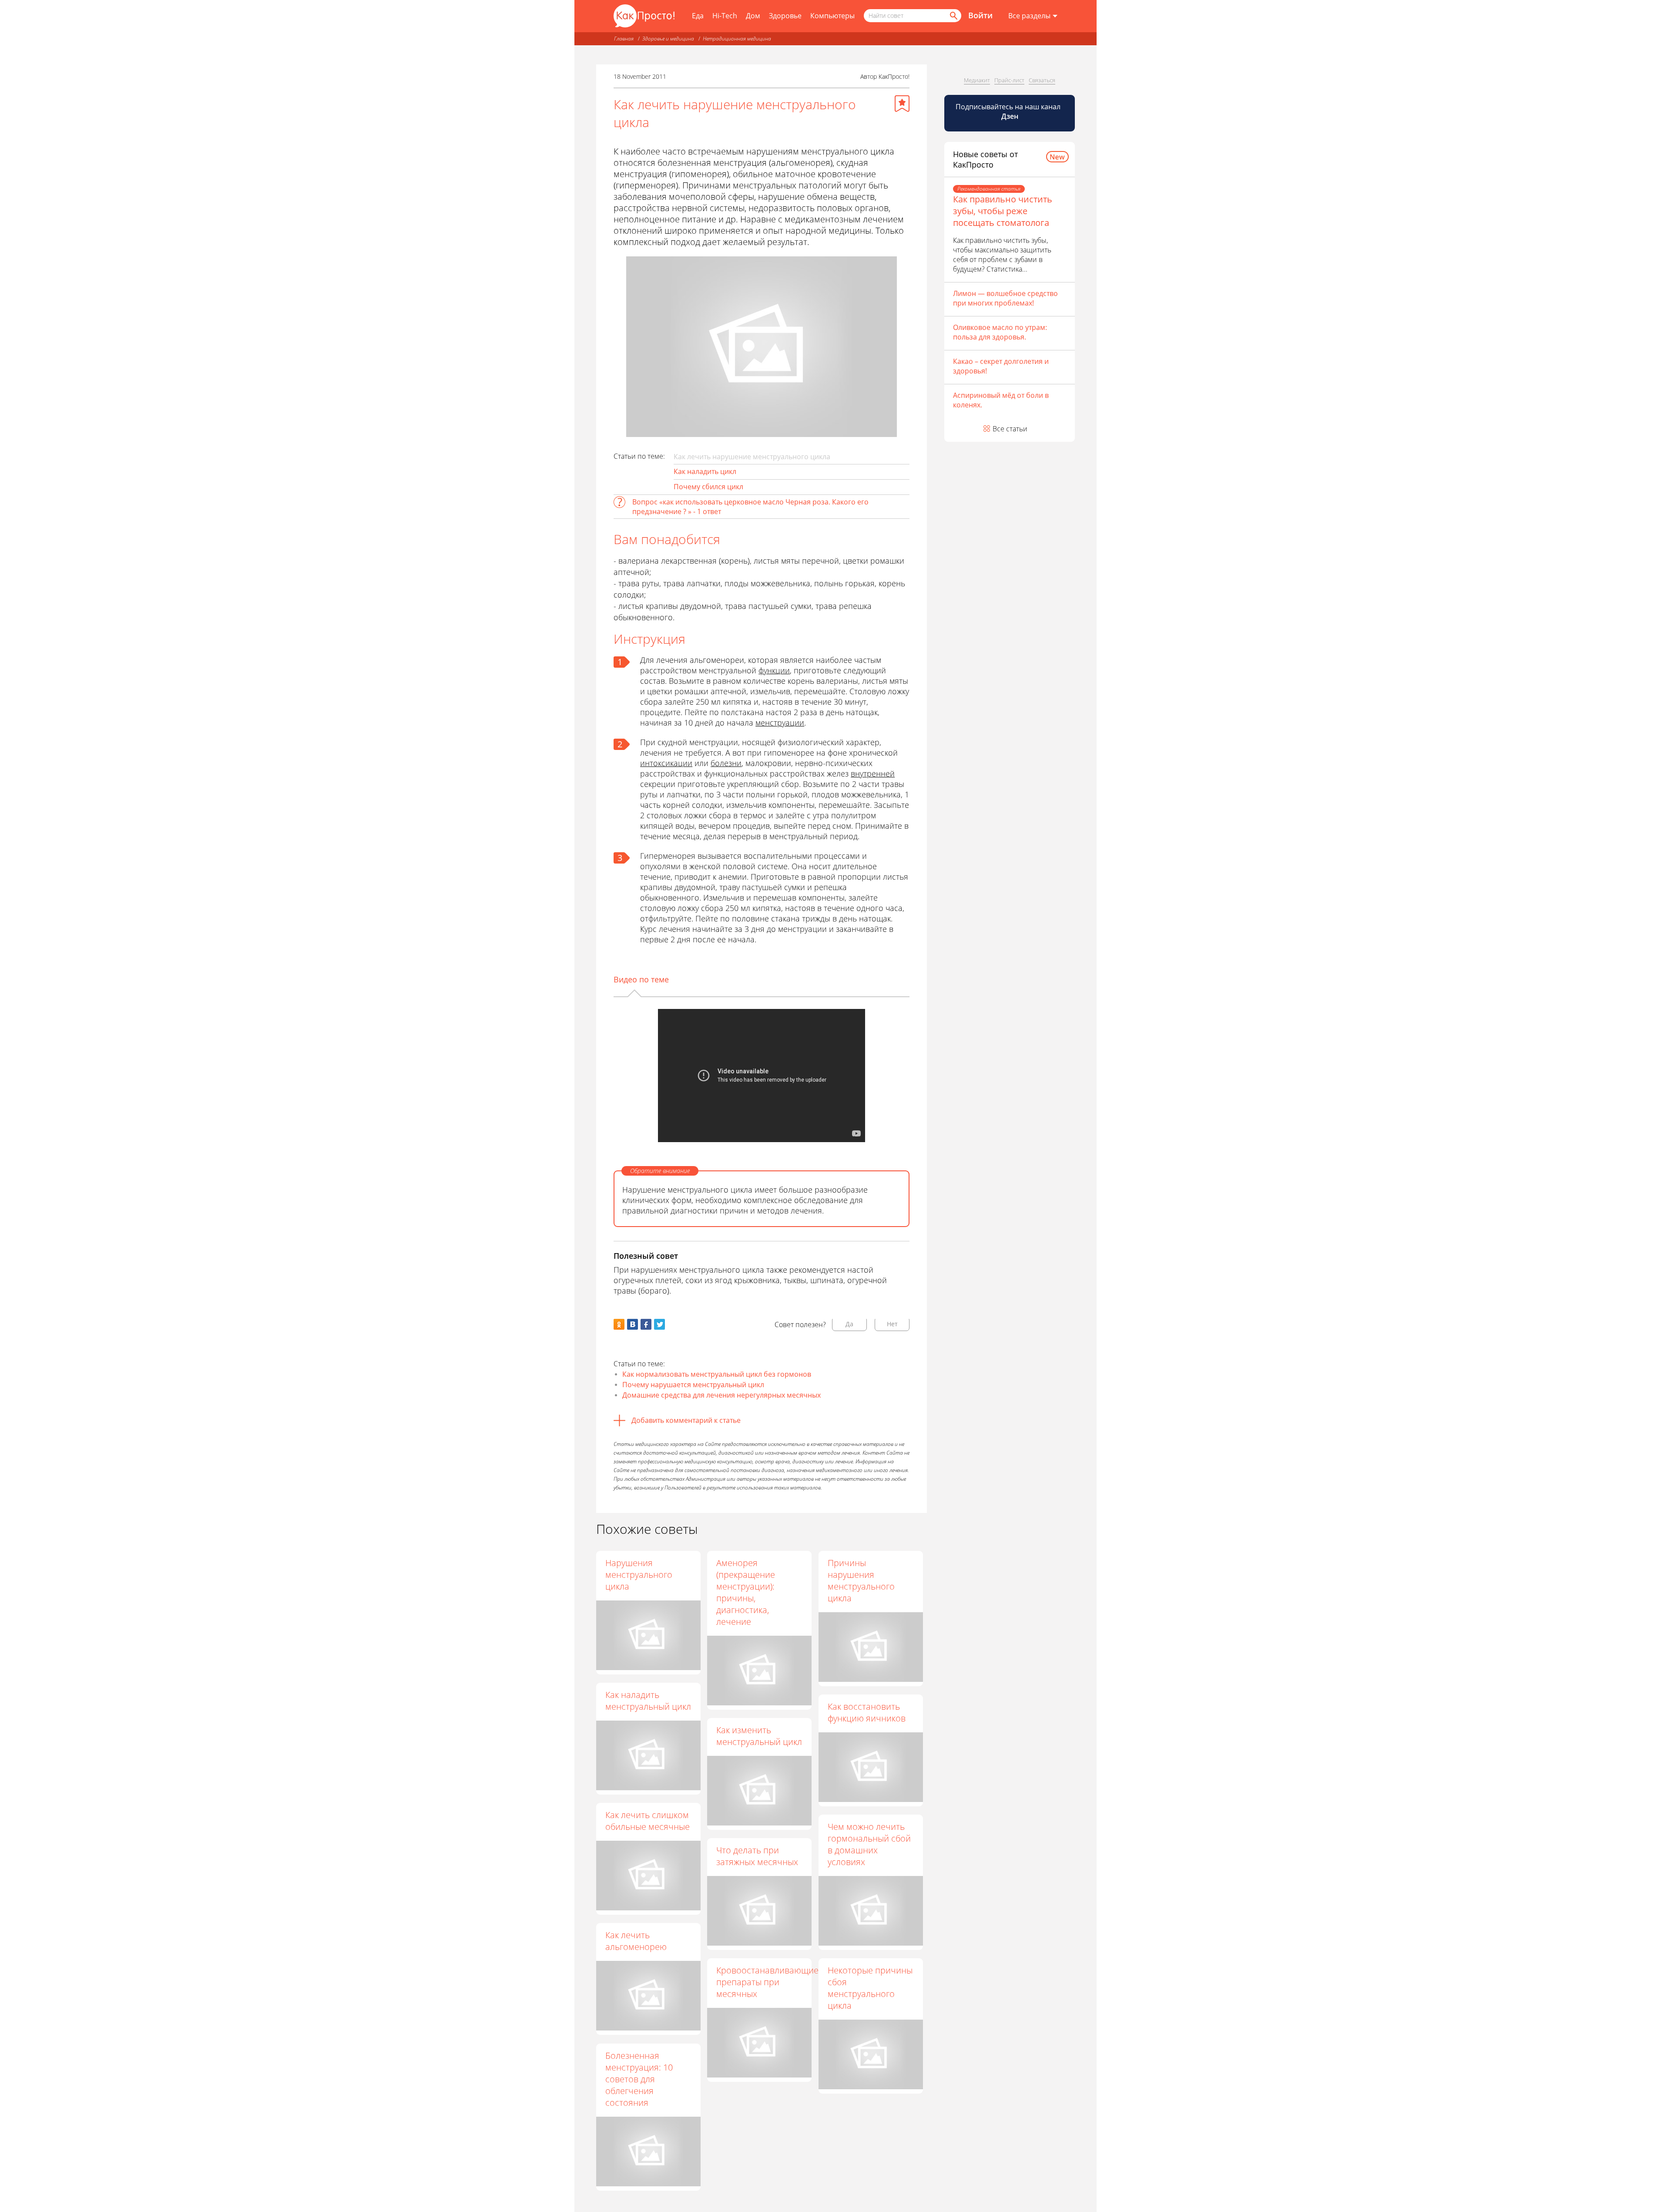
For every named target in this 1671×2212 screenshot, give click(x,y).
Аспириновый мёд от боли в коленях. (1001, 400)
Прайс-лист (1009, 80)
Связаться (1042, 80)
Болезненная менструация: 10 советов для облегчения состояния (639, 2079)
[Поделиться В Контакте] (632, 1324)
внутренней (873, 773)
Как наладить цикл (705, 471)
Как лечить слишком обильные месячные (648, 1821)
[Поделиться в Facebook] (646, 1324)
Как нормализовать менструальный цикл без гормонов (717, 1374)
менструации (780, 723)
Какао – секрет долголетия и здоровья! (1001, 366)
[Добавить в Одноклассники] (619, 1324)
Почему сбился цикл (708, 487)
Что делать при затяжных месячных (757, 1856)
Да (849, 1324)
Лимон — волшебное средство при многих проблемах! (1005, 298)
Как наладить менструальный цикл (648, 1701)
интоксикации (666, 763)
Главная (624, 39)
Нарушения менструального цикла (639, 1575)
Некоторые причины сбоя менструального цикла (870, 1988)
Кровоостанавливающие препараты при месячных (767, 1982)
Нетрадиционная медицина (737, 39)
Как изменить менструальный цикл (759, 1736)
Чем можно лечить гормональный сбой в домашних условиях (869, 1844)
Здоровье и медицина (668, 39)
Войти (980, 15)
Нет (892, 1324)
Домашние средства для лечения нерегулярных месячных (721, 1395)
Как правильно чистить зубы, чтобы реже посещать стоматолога (1003, 211)
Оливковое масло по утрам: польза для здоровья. (1000, 332)
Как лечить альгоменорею (636, 1941)
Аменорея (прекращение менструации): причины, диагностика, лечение (746, 1592)
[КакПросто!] (644, 16)
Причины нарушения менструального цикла (861, 1580)
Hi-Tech (725, 16)
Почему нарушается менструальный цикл (693, 1385)
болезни (726, 763)
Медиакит (977, 80)
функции (774, 670)
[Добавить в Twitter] (659, 1324)
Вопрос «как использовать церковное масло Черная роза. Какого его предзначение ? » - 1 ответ (750, 507)
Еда (698, 16)
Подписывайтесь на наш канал (1009, 111)
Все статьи (1010, 429)
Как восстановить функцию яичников (867, 1712)
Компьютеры (832, 16)
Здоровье (785, 16)
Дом (753, 16)
